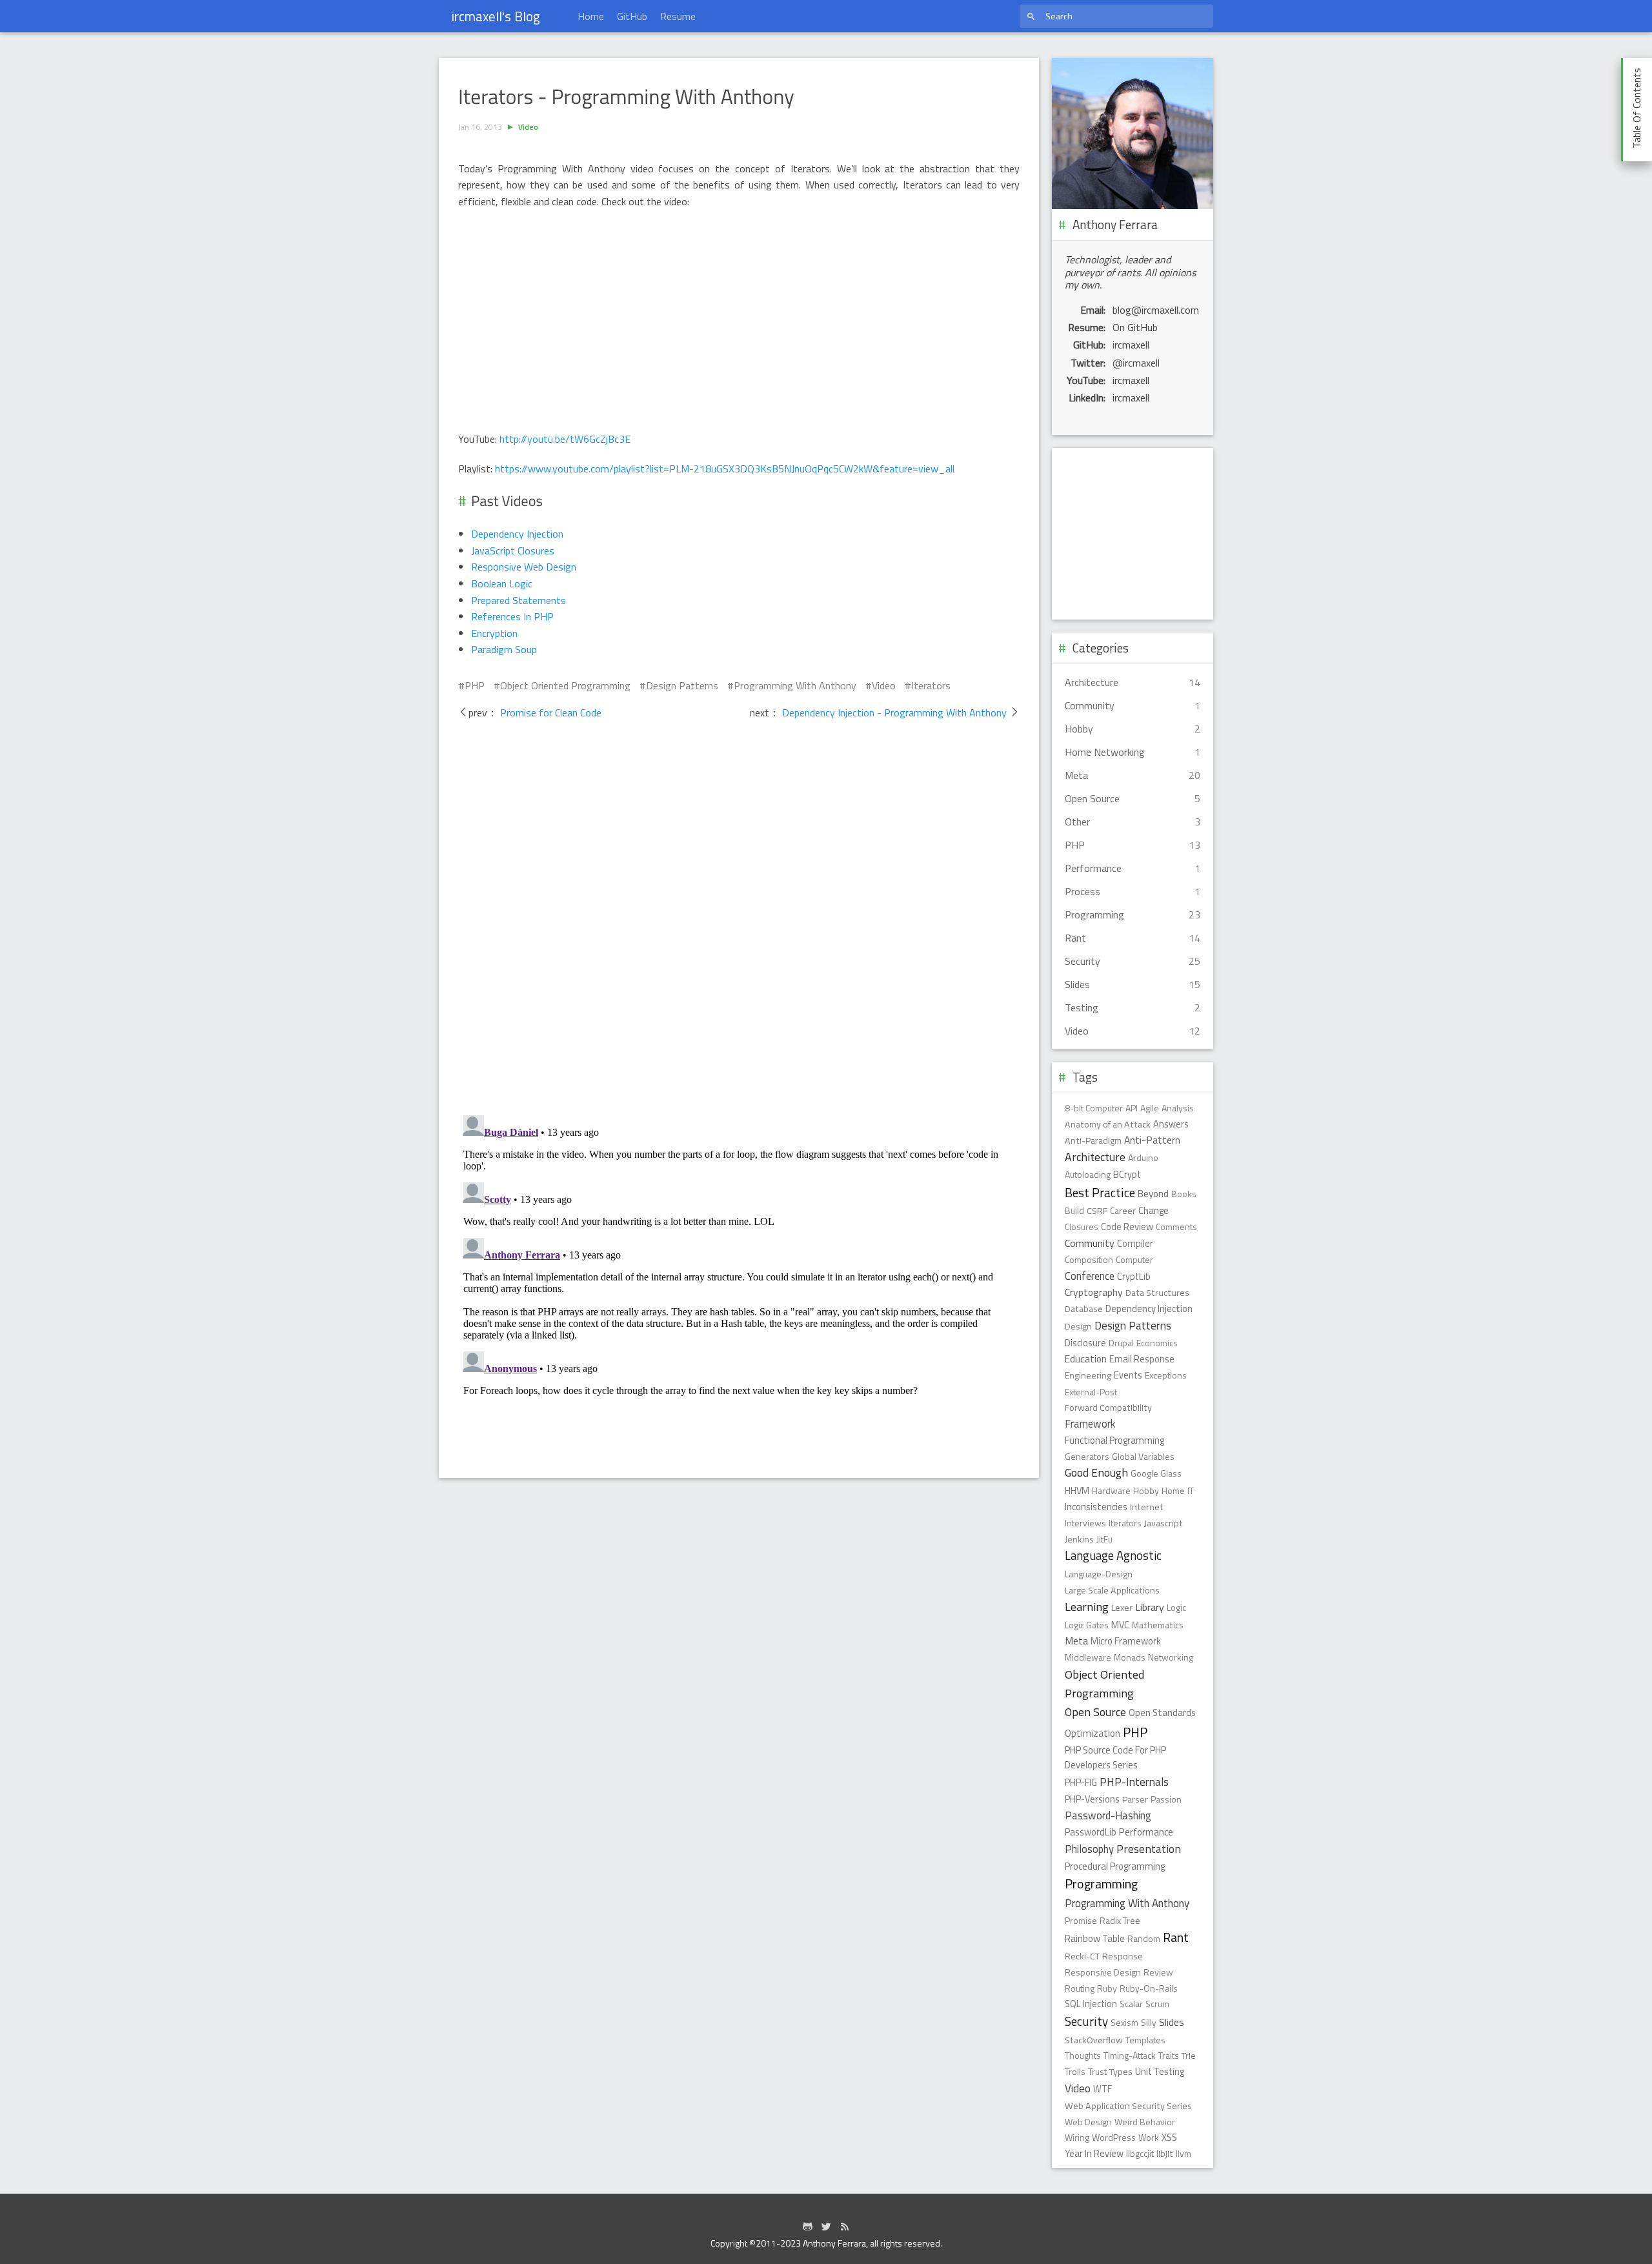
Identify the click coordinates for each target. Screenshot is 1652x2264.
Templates (1145, 2040)
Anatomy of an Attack (1108, 1124)
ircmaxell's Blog (496, 16)
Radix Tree (1120, 1920)
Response (1123, 1956)
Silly (1149, 2022)
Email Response (1142, 1359)
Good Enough (1096, 1472)
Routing (1080, 1988)
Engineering (1088, 1375)
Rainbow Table (1095, 1938)
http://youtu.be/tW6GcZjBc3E (565, 439)
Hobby (1146, 1491)
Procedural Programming (1115, 1866)
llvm (1184, 2153)
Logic (1176, 1607)
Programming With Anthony (795, 685)
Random (1144, 1938)
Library (1150, 1607)
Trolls (1075, 2071)
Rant (1176, 1937)
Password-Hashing (1108, 1815)
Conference (1090, 1276)
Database (1084, 1309)
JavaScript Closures (513, 551)
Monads (1130, 1657)
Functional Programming (1114, 1440)
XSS (1169, 2137)
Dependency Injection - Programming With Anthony (894, 713)
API (1132, 1108)
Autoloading (1088, 1174)
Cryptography (1094, 1292)
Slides (1172, 2022)
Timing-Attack (1130, 2055)
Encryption (494, 633)
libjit (1165, 2154)
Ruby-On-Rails (1149, 1988)
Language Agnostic (1113, 1555)
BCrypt (1127, 1175)
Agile (1150, 1108)
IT (1191, 1491)
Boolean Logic (502, 583)
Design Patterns (682, 685)
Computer (1134, 1259)
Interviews (1085, 1523)
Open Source (1095, 1712)
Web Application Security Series (1128, 2106)
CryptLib (1134, 1277)
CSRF (1097, 1211)
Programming (1101, 1884)
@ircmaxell (1136, 363)
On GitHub (1135, 327)
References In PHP (512, 616)
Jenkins (1079, 1539)
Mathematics (1158, 1625)
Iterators (931, 685)
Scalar (1131, 2004)
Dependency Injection (517, 534)
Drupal (1121, 1343)
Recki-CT (1082, 1956)
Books (1184, 1194)
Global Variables (1143, 1456)
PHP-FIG (1081, 1783)
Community (1090, 1243)
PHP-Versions (1092, 1799)
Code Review (1127, 1227)
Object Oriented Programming (565, 685)
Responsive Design (1103, 1972)
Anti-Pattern (1152, 1140)
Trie (1189, 2056)
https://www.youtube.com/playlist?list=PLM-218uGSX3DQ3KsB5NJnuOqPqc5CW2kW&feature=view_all (725, 469)
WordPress (1114, 2137)
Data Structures (1157, 1293)
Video (528, 127)
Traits (1169, 2055)
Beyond (1153, 1194)
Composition (1089, 1259)
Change (1153, 1210)
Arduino (1143, 1157)
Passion (1166, 1799)
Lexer (1122, 1608)
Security (1086, 2021)
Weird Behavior (1145, 2122)
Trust (1097, 2071)
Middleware (1088, 1657)
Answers (1171, 1124)
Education (1086, 1359)
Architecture (1095, 1157)
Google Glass (1156, 1473)
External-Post (1091, 1392)
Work (1149, 2137)
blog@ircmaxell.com (1156, 310)
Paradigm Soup (504, 649)
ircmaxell (1131, 345)
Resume (678, 16)
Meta (1076, 1641)
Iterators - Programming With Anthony (626, 97)
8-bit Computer (1094, 1108)
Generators (1087, 1456)
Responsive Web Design (524, 567)
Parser (1135, 1799)
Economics (1157, 1343)
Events (1128, 1375)
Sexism (1124, 2022)
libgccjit (1140, 2153)
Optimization (1093, 1733)
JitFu (1104, 1539)
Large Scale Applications (1112, 1590)
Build (1074, 1210)
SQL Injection (1091, 2004)
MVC (1120, 1625)
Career (1123, 1210)
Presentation (1149, 1849)
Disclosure (1085, 1343)
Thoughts (1083, 2055)
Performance (1146, 1832)
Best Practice (1100, 1192)
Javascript (1163, 1523)
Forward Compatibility (1108, 1408)
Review (1158, 1972)
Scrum (1157, 2004)
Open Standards (1162, 1713)
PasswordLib (1091, 1832)
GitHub (632, 16)
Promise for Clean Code (549, 713)
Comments (1176, 1227)
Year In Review (1094, 2154)
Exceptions (1166, 1375)
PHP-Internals (1134, 1782)
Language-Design (1099, 1574)
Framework (1090, 1423)
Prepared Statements (519, 600)
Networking (1171, 1657)
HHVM (1077, 1491)
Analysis (1178, 1108)
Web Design (1088, 2122)
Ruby (1107, 1988)
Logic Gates (1087, 1625)
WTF (1103, 2089)
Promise (1081, 1920)
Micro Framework (1126, 1641)
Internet (1147, 1507)
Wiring (1077, 2137)
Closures (1082, 1227)
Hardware (1111, 1491)
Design (1078, 1326)
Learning (1087, 1606)
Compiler (1135, 1244)
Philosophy (1089, 1849)
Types (1121, 2072)
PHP (475, 685)
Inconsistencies (1096, 1507)
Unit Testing (1160, 2072)
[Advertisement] (1133, 534)
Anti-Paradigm (1093, 1140)
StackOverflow (1094, 2040)
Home (591, 16)
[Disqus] (739, 922)
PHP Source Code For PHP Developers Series (1115, 1758)
